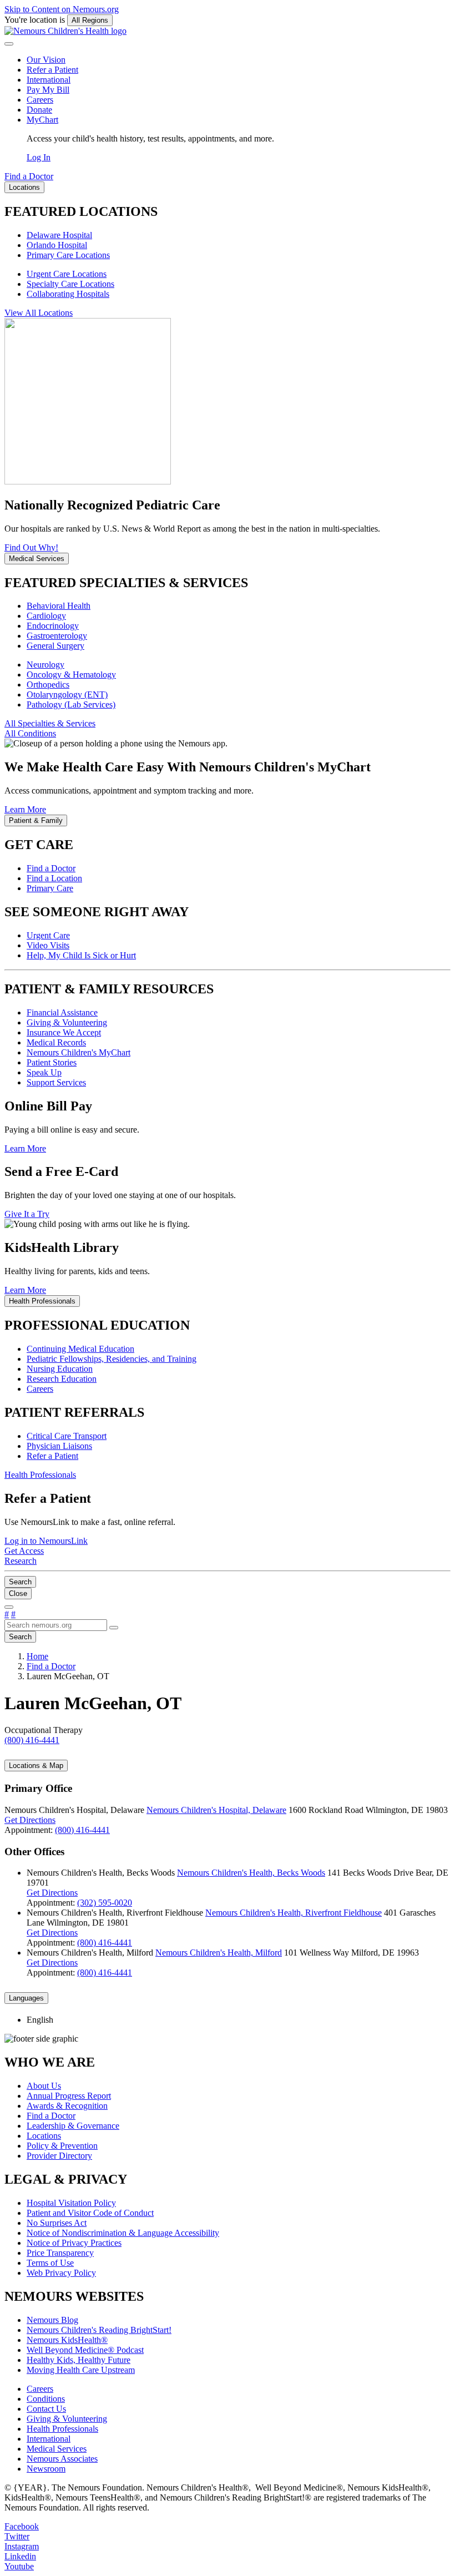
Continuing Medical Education (80, 1349)
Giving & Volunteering (67, 1022)
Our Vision (46, 60)
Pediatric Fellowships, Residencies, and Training (112, 1359)
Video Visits (48, 945)
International (49, 80)
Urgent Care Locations (67, 274)
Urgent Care (48, 935)
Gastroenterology (57, 636)
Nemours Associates (62, 2459)
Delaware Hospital (59, 235)
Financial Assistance (62, 1012)
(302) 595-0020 (105, 1903)
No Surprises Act (57, 2223)
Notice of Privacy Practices (74, 2243)
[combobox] (56, 1625)
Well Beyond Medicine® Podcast (85, 2350)
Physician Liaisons (59, 1446)
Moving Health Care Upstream (81, 2370)
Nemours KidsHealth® (67, 2340)
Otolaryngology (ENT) (67, 694)
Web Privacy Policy (61, 2273)
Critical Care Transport (67, 1436)
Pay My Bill (48, 90)
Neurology (46, 665)
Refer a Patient (52, 70)
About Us (44, 2086)
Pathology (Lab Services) (71, 704)
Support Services (56, 1082)
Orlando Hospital (57, 245)
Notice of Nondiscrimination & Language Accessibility (123, 2233)
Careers (40, 100)
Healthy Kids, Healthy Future (79, 2360)
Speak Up (44, 1072)
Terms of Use (50, 2263)
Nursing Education (60, 1369)
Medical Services (57, 2449)
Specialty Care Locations (70, 284)
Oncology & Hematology (71, 675)
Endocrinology (53, 626)
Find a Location (54, 878)
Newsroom (46, 2469)
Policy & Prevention (62, 2146)
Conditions (46, 2399)
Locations (44, 2136)
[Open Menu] (9, 1607)
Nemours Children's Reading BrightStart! (99, 2330)
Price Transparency (60, 2253)
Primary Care (50, 888)
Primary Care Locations (68, 255)
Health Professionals (62, 2429)
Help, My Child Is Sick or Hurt (81, 955)
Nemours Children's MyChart (79, 1052)
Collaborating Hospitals (68, 294)
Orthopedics (48, 685)
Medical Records (56, 1042)
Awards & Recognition (67, 2106)
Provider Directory (59, 2156)
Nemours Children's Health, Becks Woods (251, 1873)
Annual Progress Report (69, 2096)
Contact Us (46, 2409)
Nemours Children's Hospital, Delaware (216, 1810)
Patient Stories (52, 1062)
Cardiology (46, 616)
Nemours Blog (52, 2320)
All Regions (90, 20)
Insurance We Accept (64, 1032)
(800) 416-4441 (82, 1830)
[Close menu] (9, 44)
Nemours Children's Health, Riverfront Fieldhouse (294, 1913)
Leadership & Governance (73, 2126)
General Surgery (55, 646)
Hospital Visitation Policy (71, 2203)
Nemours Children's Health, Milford (219, 1953)
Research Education (62, 1379)
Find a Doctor (51, 868)
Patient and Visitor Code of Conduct (90, 2213)
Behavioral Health (59, 606)
